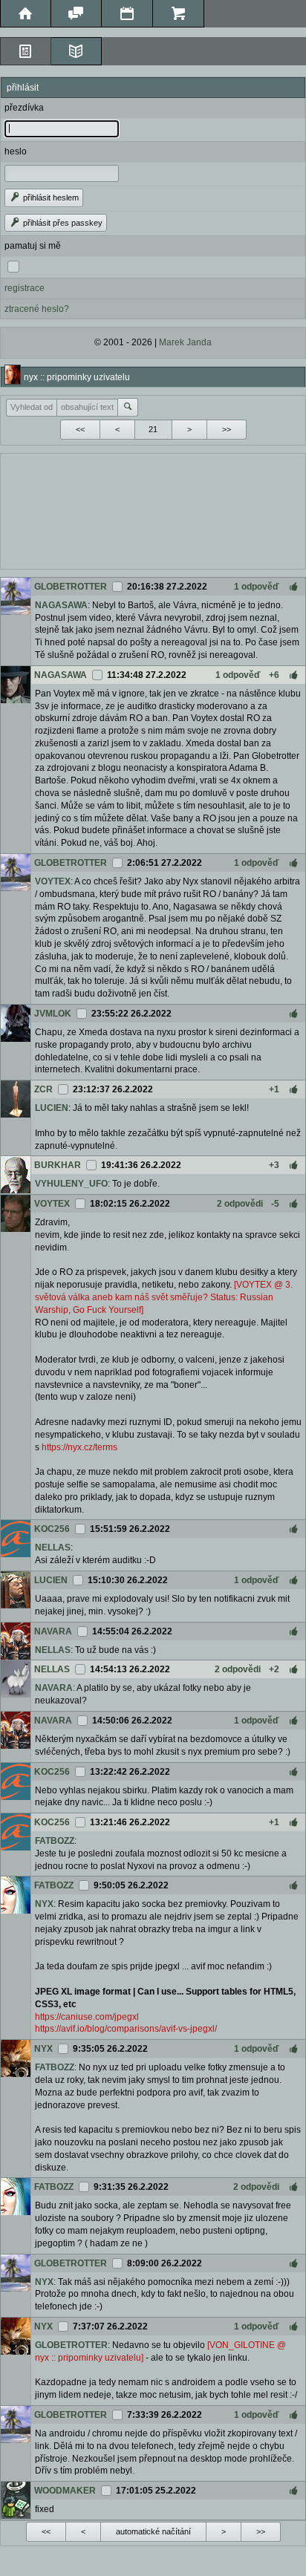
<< (80, 429)
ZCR (43, 1089)
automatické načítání (153, 2531)
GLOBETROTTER (71, 587)
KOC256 (52, 1529)
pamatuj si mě (33, 246)
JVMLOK (53, 1014)
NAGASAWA (61, 605)
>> (227, 429)
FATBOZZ (55, 1841)
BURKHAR (58, 1165)
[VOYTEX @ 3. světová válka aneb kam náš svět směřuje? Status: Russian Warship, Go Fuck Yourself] (164, 1297)
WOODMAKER (65, 2491)
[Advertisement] (153, 509)
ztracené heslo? (37, 309)
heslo (16, 151)
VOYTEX (53, 881)
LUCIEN (52, 1108)
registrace (25, 288)
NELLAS (53, 1548)
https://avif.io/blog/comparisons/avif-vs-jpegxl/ (126, 2029)
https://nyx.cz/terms (79, 1447)
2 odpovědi (240, 1204)
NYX (44, 1904)
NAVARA (53, 1631)
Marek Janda (185, 342)
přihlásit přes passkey (62, 223)
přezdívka (24, 108)
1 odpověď (257, 587)
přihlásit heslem (50, 198)
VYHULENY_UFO (71, 1184)
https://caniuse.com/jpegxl (87, 2017)
